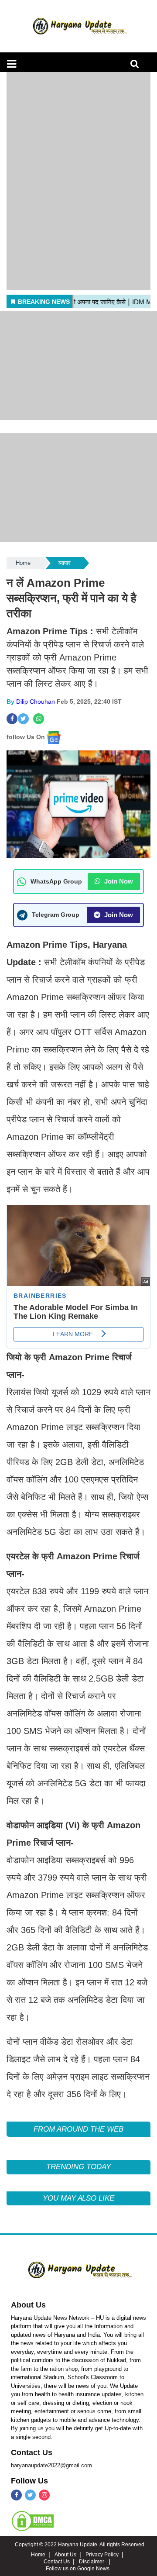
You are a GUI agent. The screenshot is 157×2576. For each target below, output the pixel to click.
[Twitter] (30, 2495)
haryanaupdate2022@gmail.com (51, 2465)
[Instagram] (44, 2495)
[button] (12, 64)
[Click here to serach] (137, 66)
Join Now (118, 881)
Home (23, 563)
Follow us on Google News (78, 2569)
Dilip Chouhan (36, 702)
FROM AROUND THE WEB (78, 2129)
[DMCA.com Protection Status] (33, 2521)
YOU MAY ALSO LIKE (78, 2198)
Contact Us (32, 2452)
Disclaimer (92, 2562)
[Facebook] (16, 2495)
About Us (28, 2305)
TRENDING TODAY (78, 2167)
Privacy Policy (102, 2555)
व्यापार (65, 563)
